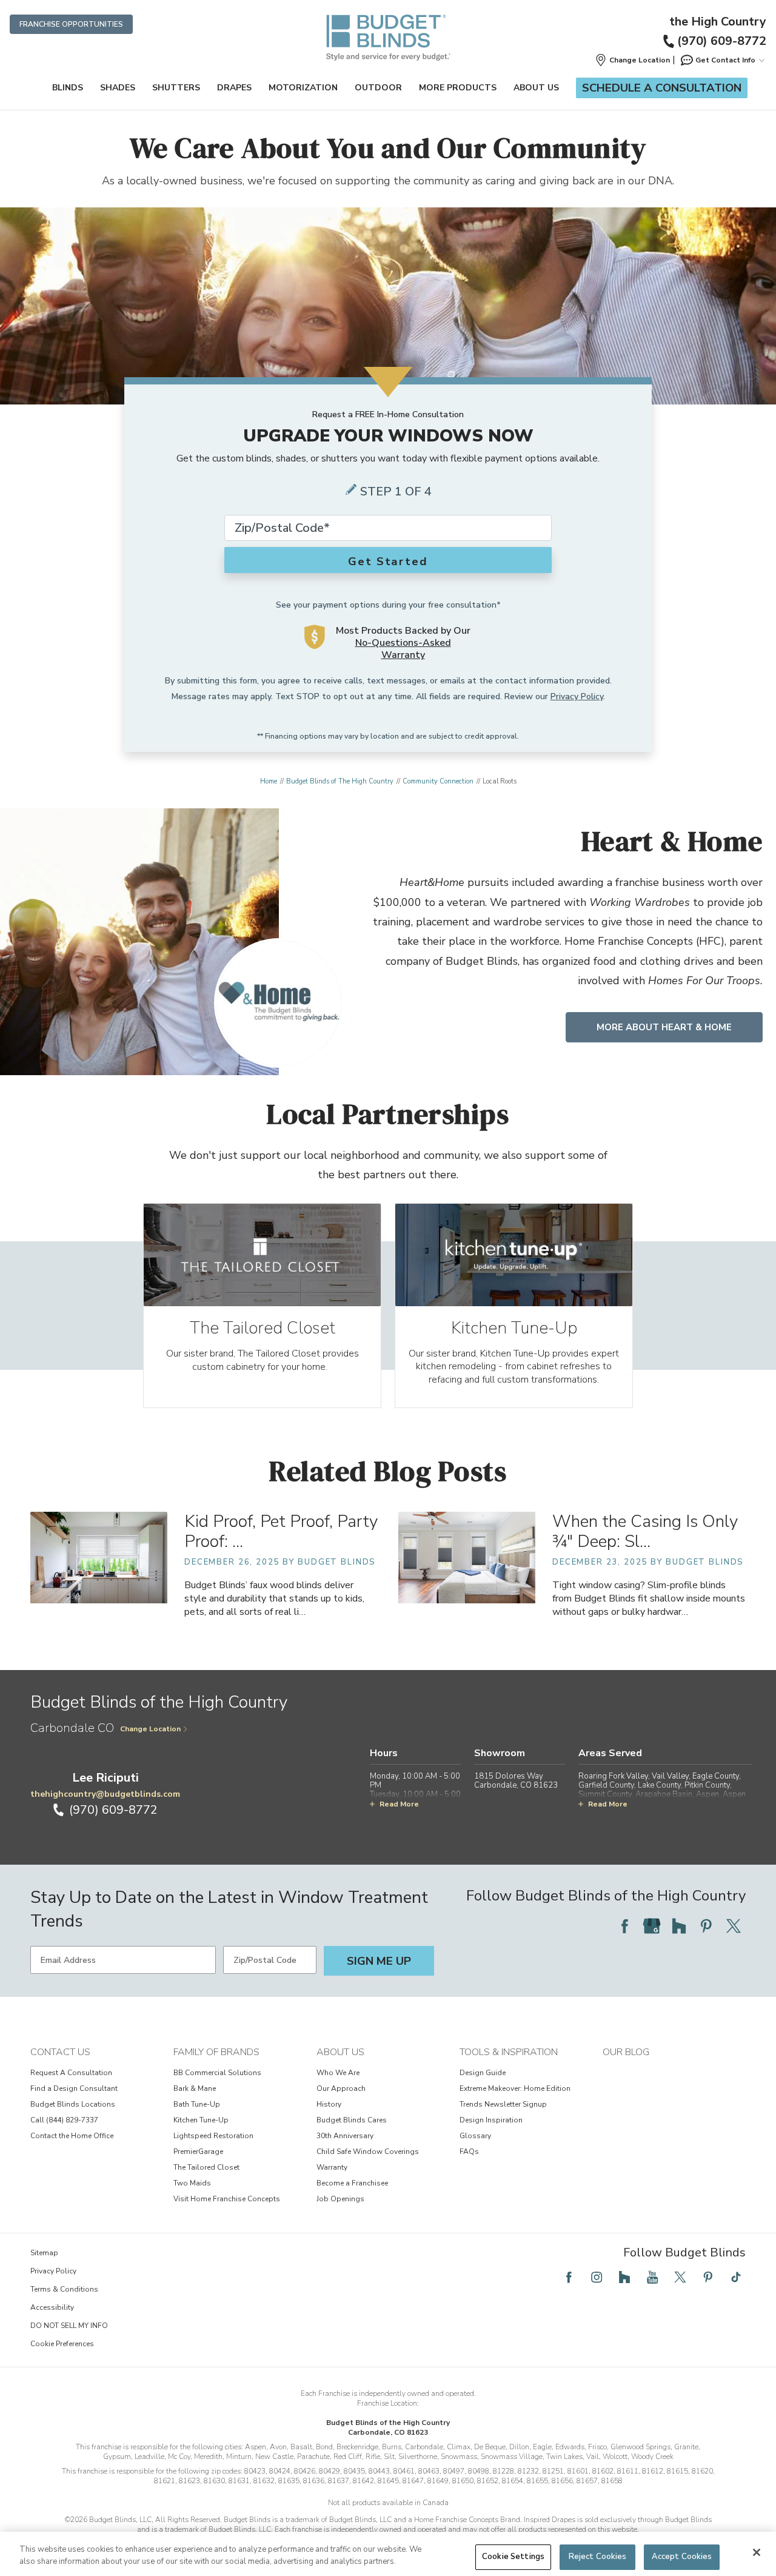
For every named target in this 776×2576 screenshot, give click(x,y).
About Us (536, 88)
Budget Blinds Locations (73, 2104)
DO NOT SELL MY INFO (69, 2326)
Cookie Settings (513, 2557)
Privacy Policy (577, 696)
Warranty (332, 2167)
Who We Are (338, 2073)
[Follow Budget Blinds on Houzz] (679, 1926)
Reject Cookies (598, 2557)
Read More (399, 1804)
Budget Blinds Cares (352, 2120)
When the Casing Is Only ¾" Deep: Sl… (645, 1531)
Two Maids (192, 2183)
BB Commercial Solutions (217, 2073)
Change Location (150, 1729)
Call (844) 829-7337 (64, 2120)
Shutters (176, 88)
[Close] (757, 2552)
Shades (118, 88)
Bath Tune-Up (197, 2104)
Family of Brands (216, 2052)
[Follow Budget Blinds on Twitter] (734, 1926)
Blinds (68, 88)
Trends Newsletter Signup (503, 2104)
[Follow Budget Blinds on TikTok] (736, 2277)
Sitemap (44, 2253)
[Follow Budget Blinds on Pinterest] (706, 1926)
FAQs (469, 2152)
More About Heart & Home (664, 1027)
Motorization (303, 88)
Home (269, 781)
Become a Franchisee (352, 2183)
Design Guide (483, 2073)
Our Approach (341, 2088)
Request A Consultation (71, 2073)
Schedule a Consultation (662, 88)
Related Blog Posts (388, 1471)
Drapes (234, 88)
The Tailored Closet (206, 2167)
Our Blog (626, 2052)
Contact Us (60, 2052)
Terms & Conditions (64, 2289)
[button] (632, 60)
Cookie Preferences (62, 2344)
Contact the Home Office (72, 2136)
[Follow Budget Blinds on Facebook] (624, 1926)
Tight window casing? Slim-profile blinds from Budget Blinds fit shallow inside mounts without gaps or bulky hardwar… (649, 1598)
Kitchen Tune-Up (201, 2120)
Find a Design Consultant (74, 2088)
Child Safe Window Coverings (368, 2152)
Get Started (388, 562)
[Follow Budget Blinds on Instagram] (597, 2277)
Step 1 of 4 (396, 491)
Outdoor (378, 88)
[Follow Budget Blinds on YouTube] (652, 2277)
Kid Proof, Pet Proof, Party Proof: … (281, 1531)
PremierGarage (198, 2152)
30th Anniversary (345, 2136)
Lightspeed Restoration (213, 2136)
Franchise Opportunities (71, 24)
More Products (458, 88)
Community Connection (438, 781)
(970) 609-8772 (722, 41)
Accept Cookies (682, 2557)
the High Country (718, 22)
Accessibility (52, 2307)
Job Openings (340, 2199)
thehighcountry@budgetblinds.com (105, 1794)
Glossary (475, 2136)
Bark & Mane (195, 2088)
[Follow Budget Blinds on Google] (652, 1926)
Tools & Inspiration (509, 2052)
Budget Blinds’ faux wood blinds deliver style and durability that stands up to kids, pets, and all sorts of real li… (274, 1598)
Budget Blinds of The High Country (340, 781)
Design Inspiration (491, 2120)
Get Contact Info (725, 60)
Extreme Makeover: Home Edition (515, 2088)
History (329, 2104)
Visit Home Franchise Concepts (227, 2199)
